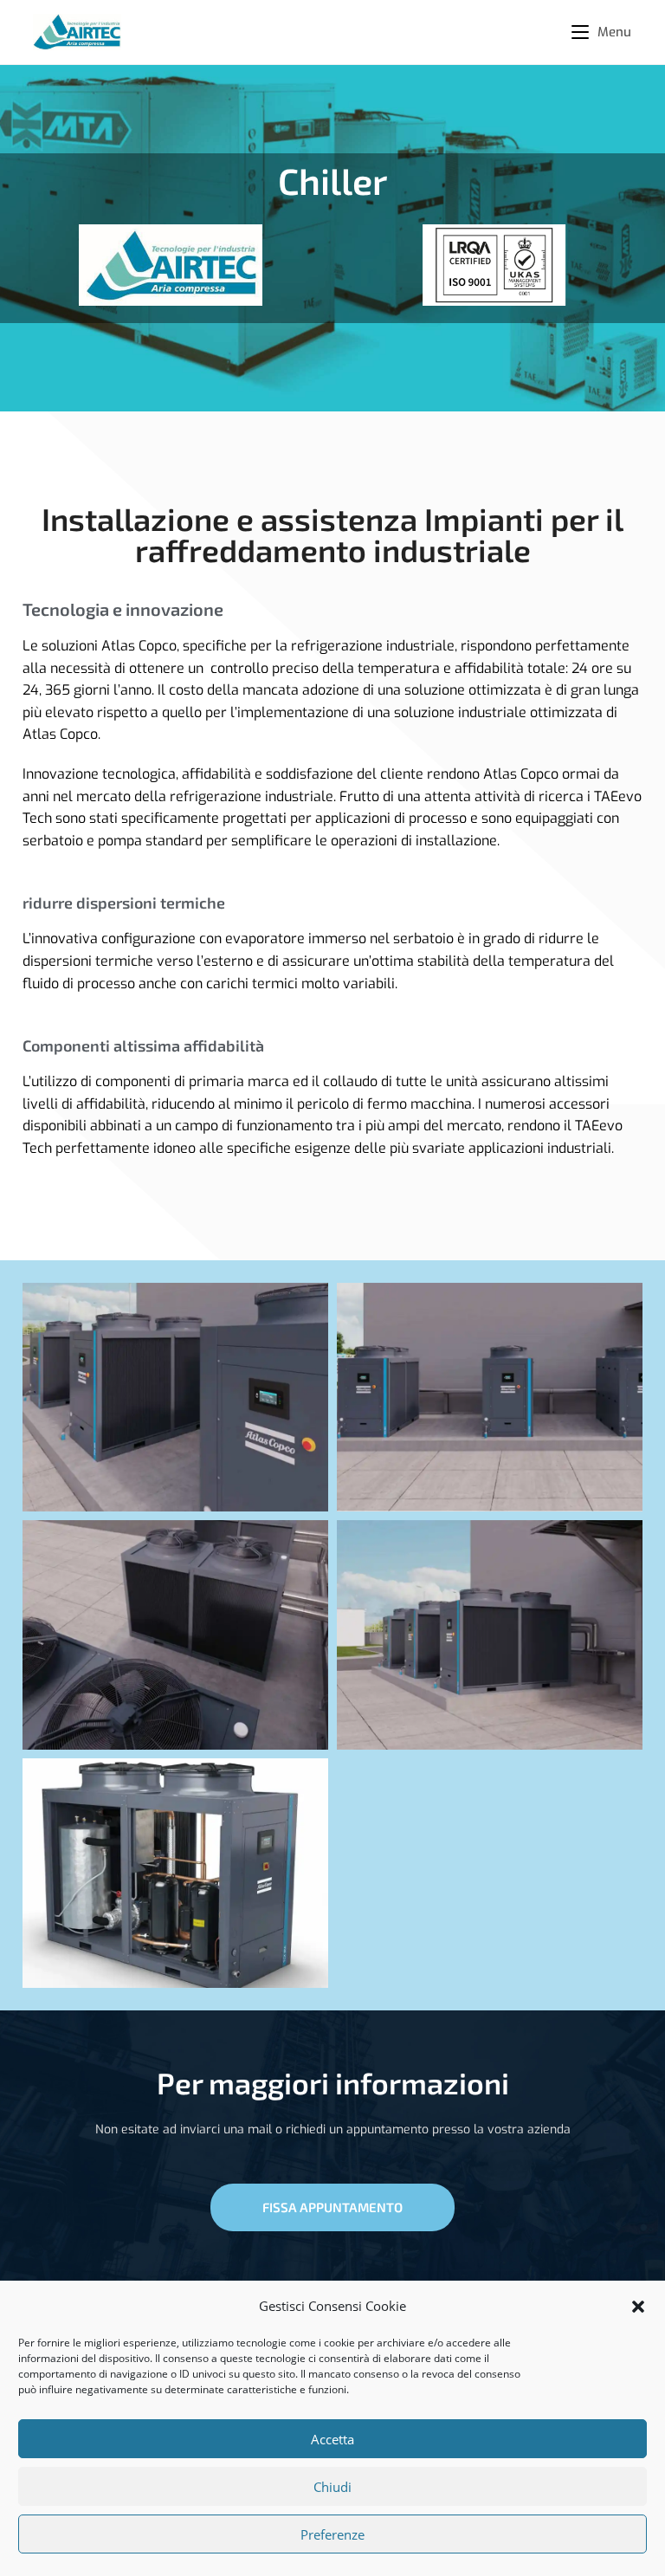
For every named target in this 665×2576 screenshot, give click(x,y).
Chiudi (332, 2487)
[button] (638, 2307)
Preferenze (332, 2534)
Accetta (332, 2439)
